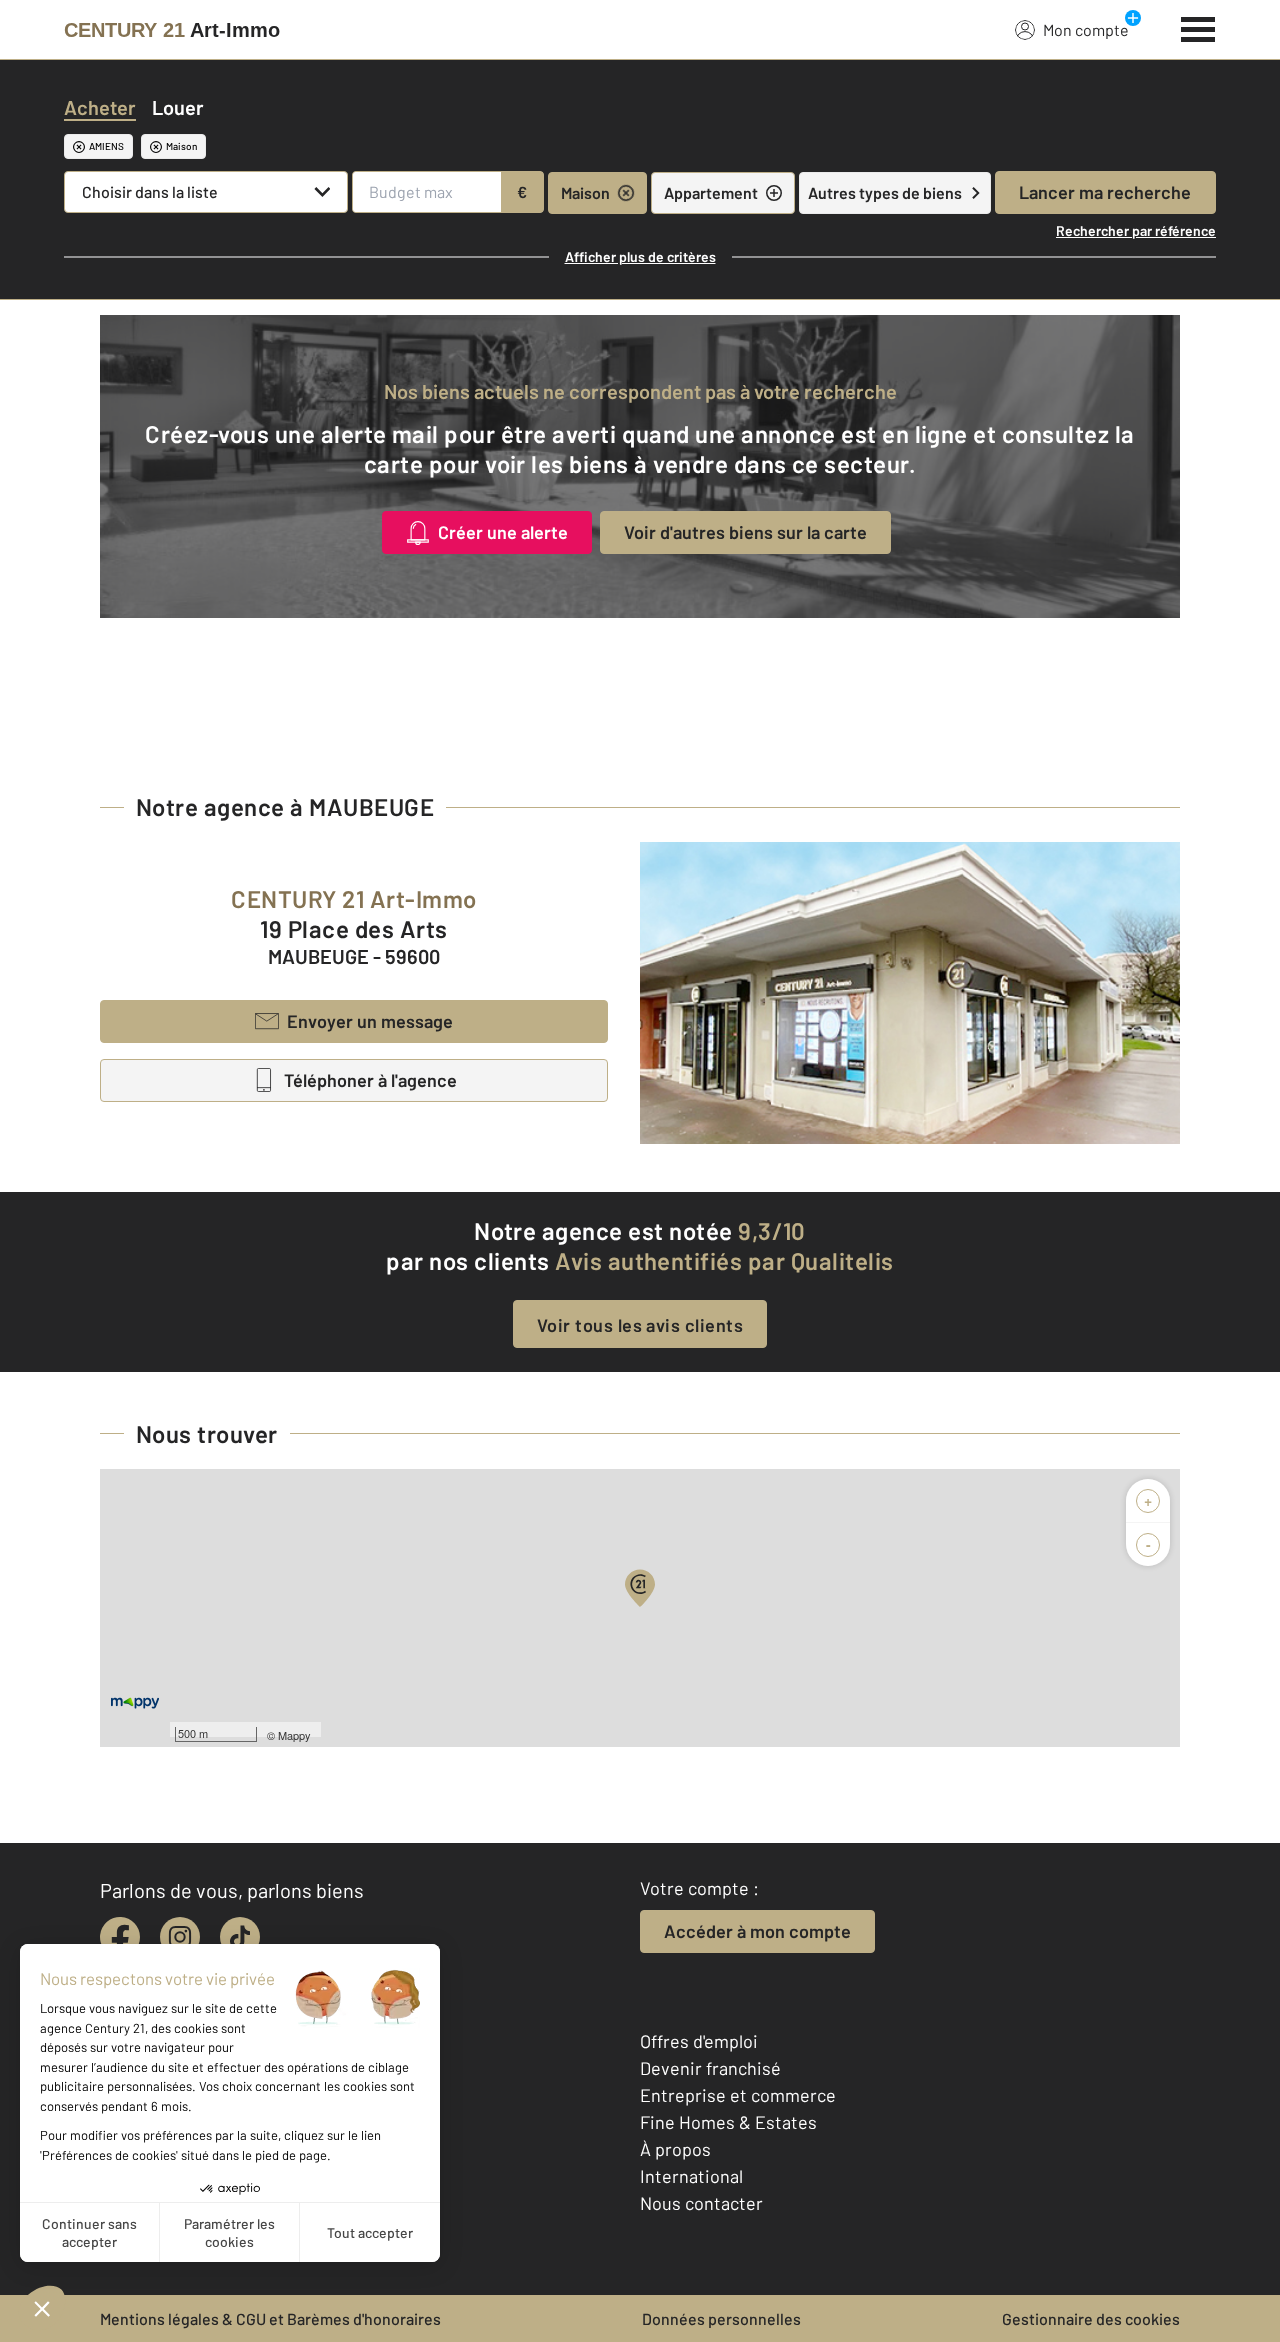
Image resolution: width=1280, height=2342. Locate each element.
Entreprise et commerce (738, 2095)
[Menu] (1198, 27)
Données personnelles (721, 2318)
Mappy (294, 1735)
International (691, 2176)
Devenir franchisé (710, 2068)
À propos (675, 2149)
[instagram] (180, 1937)
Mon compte (1086, 29)
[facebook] (120, 1937)
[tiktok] (240, 1937)
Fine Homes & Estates (728, 2122)
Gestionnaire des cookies (1091, 2318)
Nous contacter (701, 2203)
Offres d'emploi (699, 2041)
